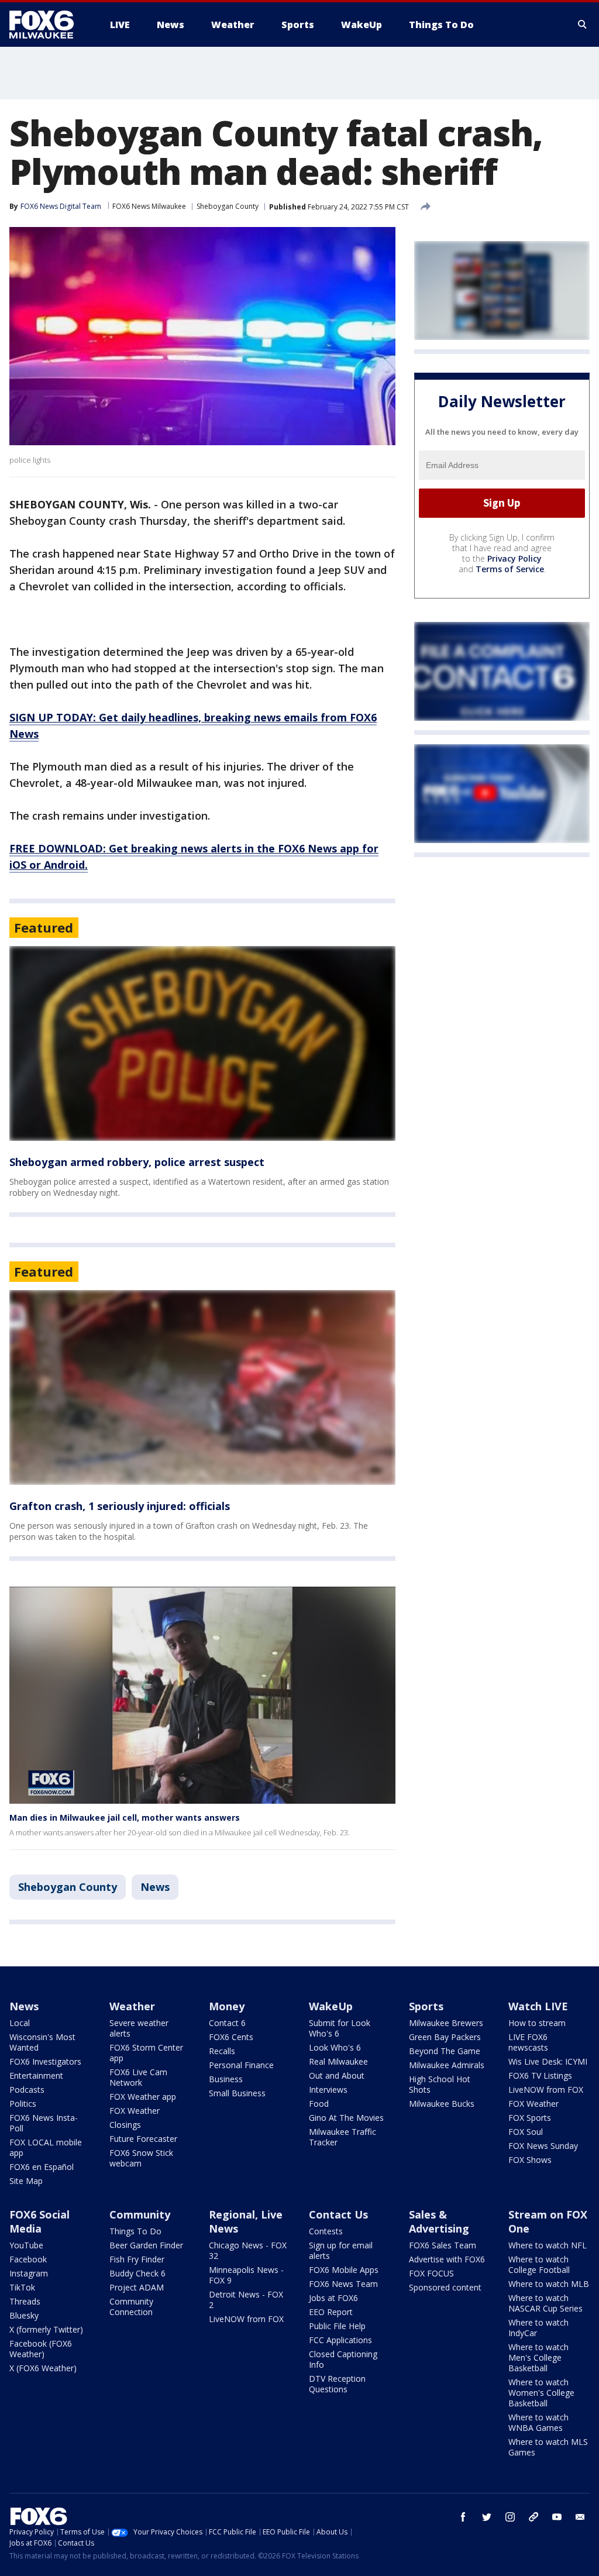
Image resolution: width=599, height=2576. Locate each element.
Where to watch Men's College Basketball (538, 2357)
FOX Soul (526, 2132)
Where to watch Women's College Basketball (541, 2393)
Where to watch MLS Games (548, 2447)
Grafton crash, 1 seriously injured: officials (120, 1506)
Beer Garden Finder (146, 2245)
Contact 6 (227, 2023)
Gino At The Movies (346, 2118)
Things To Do (135, 2231)
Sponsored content (445, 2287)
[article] (202, 1043)
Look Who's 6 (335, 2047)
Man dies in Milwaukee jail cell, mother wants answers (125, 1817)
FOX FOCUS (431, 2273)
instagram (510, 2517)
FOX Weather (135, 2111)
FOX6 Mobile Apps (344, 2270)
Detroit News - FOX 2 (246, 2300)
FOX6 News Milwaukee (149, 206)
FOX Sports (530, 2118)
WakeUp (331, 2006)
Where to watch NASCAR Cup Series (545, 2303)
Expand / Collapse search (583, 25)
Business (226, 2079)
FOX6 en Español (42, 2167)
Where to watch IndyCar (538, 2328)
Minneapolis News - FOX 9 (246, 2275)
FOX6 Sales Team (443, 2245)
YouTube (26, 2245)
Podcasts (27, 2090)
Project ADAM (137, 2287)
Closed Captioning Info (343, 2359)
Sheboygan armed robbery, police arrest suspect (137, 1162)
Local (20, 2023)
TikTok (22, 2287)
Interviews (328, 2090)
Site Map (26, 2181)
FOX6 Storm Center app (146, 2053)
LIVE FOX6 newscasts (528, 2042)
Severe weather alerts (139, 2028)
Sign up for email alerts (341, 2250)
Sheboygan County (228, 206)
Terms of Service (510, 569)
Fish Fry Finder (137, 2259)
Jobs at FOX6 (333, 2298)
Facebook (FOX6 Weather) (41, 2349)
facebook (463, 2517)
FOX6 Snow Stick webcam (141, 2158)
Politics (23, 2104)
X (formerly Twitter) (46, 2329)
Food (319, 2104)
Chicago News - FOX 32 (248, 2250)
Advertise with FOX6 (447, 2259)
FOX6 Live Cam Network (138, 2077)
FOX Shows (530, 2160)
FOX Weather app (143, 2097)
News (155, 1887)
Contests (326, 2231)
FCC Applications (340, 2340)
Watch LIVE (538, 2006)
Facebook (28, 2259)
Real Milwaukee (338, 2061)
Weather (132, 2006)
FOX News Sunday (543, 2146)
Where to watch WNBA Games (538, 2422)
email (580, 2517)
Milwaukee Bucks (442, 2104)
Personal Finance (241, 2065)
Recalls (222, 2051)
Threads (25, 2301)
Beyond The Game (445, 2051)
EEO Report (331, 2312)
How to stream (537, 2023)
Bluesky (24, 2315)
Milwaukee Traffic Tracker (342, 2137)
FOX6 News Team (343, 2284)
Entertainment (36, 2075)
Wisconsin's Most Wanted (42, 2042)
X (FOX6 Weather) (43, 2368)
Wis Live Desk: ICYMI (548, 2061)
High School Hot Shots (440, 2084)
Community (140, 2214)
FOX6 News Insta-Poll (44, 2123)
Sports (426, 2006)
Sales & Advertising (439, 2221)
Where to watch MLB (549, 2284)
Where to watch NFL (548, 2245)
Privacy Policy (514, 558)
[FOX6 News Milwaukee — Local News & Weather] (48, 25)
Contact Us (338, 2214)
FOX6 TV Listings (540, 2075)
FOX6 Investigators (45, 2061)
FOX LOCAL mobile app (46, 2147)
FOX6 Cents (231, 2037)
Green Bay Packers (445, 2037)
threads (533, 2517)
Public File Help (337, 2326)
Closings (125, 2125)
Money (227, 2006)
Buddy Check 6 (137, 2273)
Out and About (337, 2075)
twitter (487, 2517)
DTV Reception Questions (337, 2384)
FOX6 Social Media (39, 2221)
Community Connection (131, 2307)
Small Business (237, 2093)
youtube (557, 2517)
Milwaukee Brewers (446, 2023)
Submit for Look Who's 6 (340, 2028)
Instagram (29, 2273)
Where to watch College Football (539, 2264)
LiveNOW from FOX (546, 2090)
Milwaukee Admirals (447, 2065)
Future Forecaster (143, 2139)
